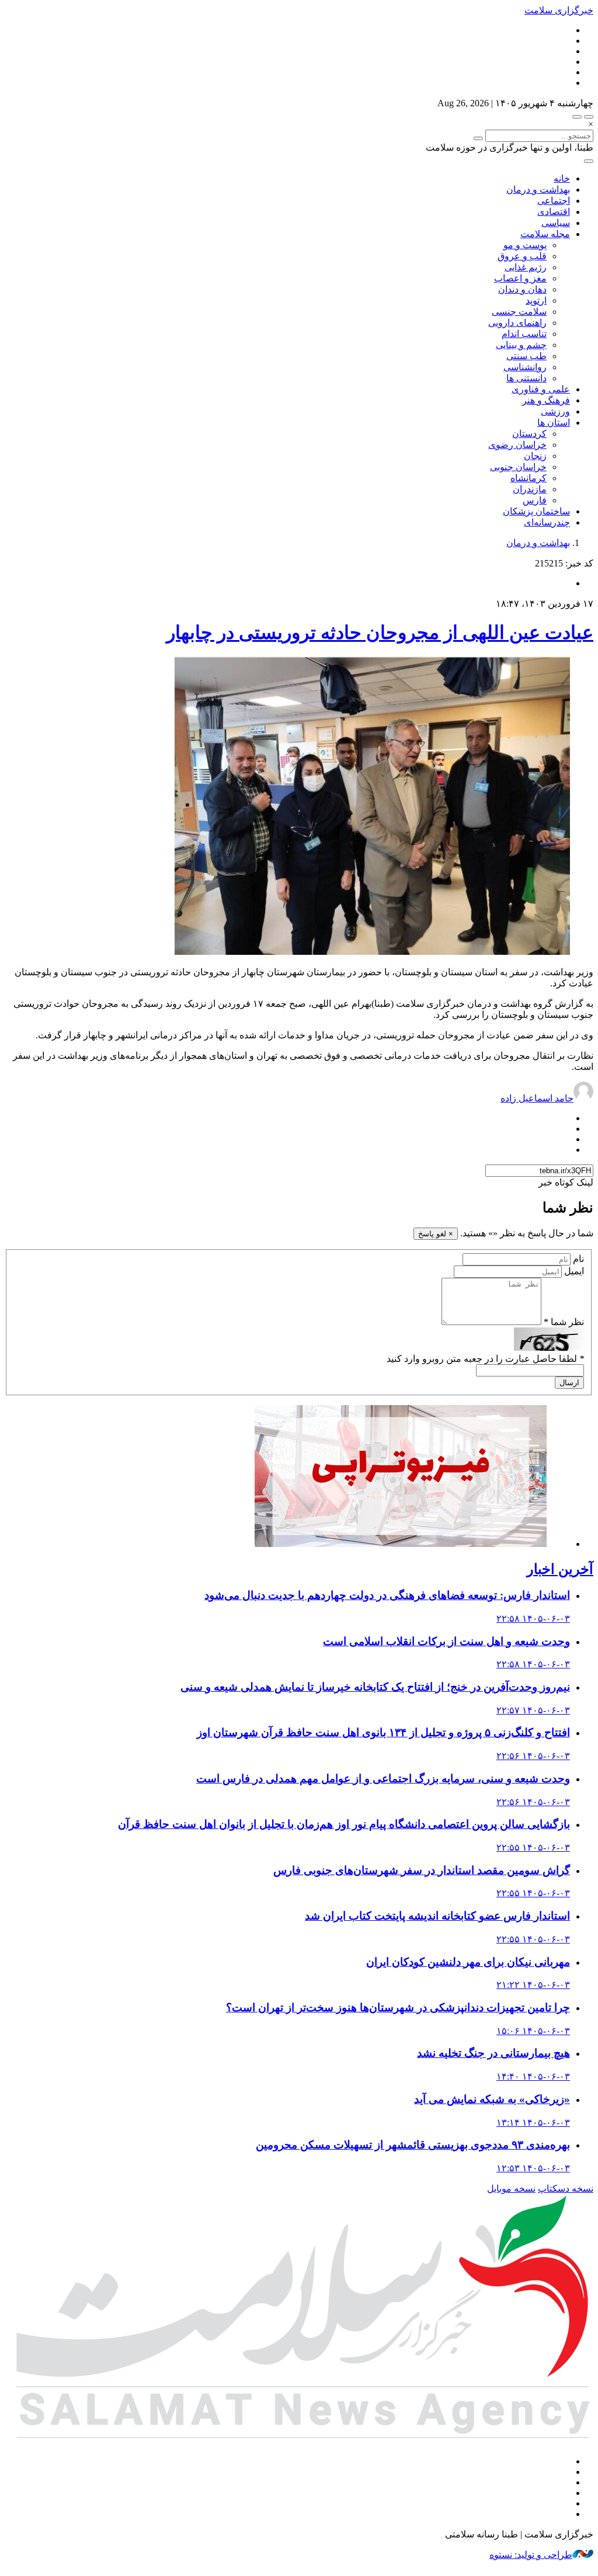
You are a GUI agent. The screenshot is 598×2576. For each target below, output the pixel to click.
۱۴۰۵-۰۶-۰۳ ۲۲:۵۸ (533, 1619)
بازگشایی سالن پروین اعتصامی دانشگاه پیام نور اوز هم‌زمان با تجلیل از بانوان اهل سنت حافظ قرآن (344, 1824)
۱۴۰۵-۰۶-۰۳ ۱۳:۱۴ (533, 2123)
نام (578, 1259)
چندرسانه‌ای (547, 522)
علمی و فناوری (541, 389)
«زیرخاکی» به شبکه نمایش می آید (492, 2099)
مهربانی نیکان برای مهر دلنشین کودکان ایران (468, 1962)
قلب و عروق (522, 256)
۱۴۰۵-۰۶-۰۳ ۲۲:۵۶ (533, 1756)
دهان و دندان (522, 289)
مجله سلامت (545, 234)
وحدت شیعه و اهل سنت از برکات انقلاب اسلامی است (446, 1641)
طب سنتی (526, 356)
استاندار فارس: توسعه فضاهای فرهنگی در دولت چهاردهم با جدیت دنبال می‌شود (387, 1595)
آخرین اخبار (560, 1569)
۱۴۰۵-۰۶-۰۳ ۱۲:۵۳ (533, 2168)
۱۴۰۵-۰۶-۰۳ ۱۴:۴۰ (533, 2076)
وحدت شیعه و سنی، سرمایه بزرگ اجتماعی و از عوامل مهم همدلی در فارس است (383, 1779)
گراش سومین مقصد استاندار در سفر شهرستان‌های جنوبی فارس (422, 1870)
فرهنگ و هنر (546, 400)
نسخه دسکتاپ (566, 2189)
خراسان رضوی (517, 445)
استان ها (554, 423)
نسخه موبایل (511, 2189)
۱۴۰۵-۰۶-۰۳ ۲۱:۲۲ (533, 1985)
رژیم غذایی (526, 267)
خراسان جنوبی (518, 467)
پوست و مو (525, 245)
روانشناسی (525, 367)
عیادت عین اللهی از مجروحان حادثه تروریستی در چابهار (380, 632)
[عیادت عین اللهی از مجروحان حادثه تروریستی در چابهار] (372, 952)
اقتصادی (554, 212)
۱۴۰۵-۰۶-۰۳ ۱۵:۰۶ (533, 2031)
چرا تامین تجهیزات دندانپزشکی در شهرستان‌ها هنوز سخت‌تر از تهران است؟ (398, 2007)
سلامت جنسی (519, 312)
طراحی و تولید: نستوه (531, 2555)
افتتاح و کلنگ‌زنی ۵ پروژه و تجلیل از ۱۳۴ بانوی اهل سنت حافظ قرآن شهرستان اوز (383, 1732)
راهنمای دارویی (517, 323)
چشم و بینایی (521, 345)
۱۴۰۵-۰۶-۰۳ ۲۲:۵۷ (533, 1710)
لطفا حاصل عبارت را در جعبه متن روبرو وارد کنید (485, 1359)
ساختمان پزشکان (536, 511)
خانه (562, 178)
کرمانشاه (529, 478)
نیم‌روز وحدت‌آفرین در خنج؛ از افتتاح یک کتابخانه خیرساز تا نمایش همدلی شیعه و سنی (375, 1687)
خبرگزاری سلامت (559, 10)
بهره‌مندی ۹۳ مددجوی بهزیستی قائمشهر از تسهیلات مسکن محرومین (413, 2145)
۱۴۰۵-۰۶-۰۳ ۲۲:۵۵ (533, 1847)
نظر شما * (564, 1322)
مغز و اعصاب (520, 278)
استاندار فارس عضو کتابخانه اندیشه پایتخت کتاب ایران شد (437, 1916)
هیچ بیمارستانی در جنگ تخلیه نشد (493, 2053)
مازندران (530, 489)
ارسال (569, 1383)
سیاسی (556, 223)
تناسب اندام (524, 334)
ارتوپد (536, 300)
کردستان (529, 434)
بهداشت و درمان (538, 190)
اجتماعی (554, 201)
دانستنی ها (526, 378)
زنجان (535, 456)
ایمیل (574, 1271)
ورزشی (555, 411)
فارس (535, 500)
